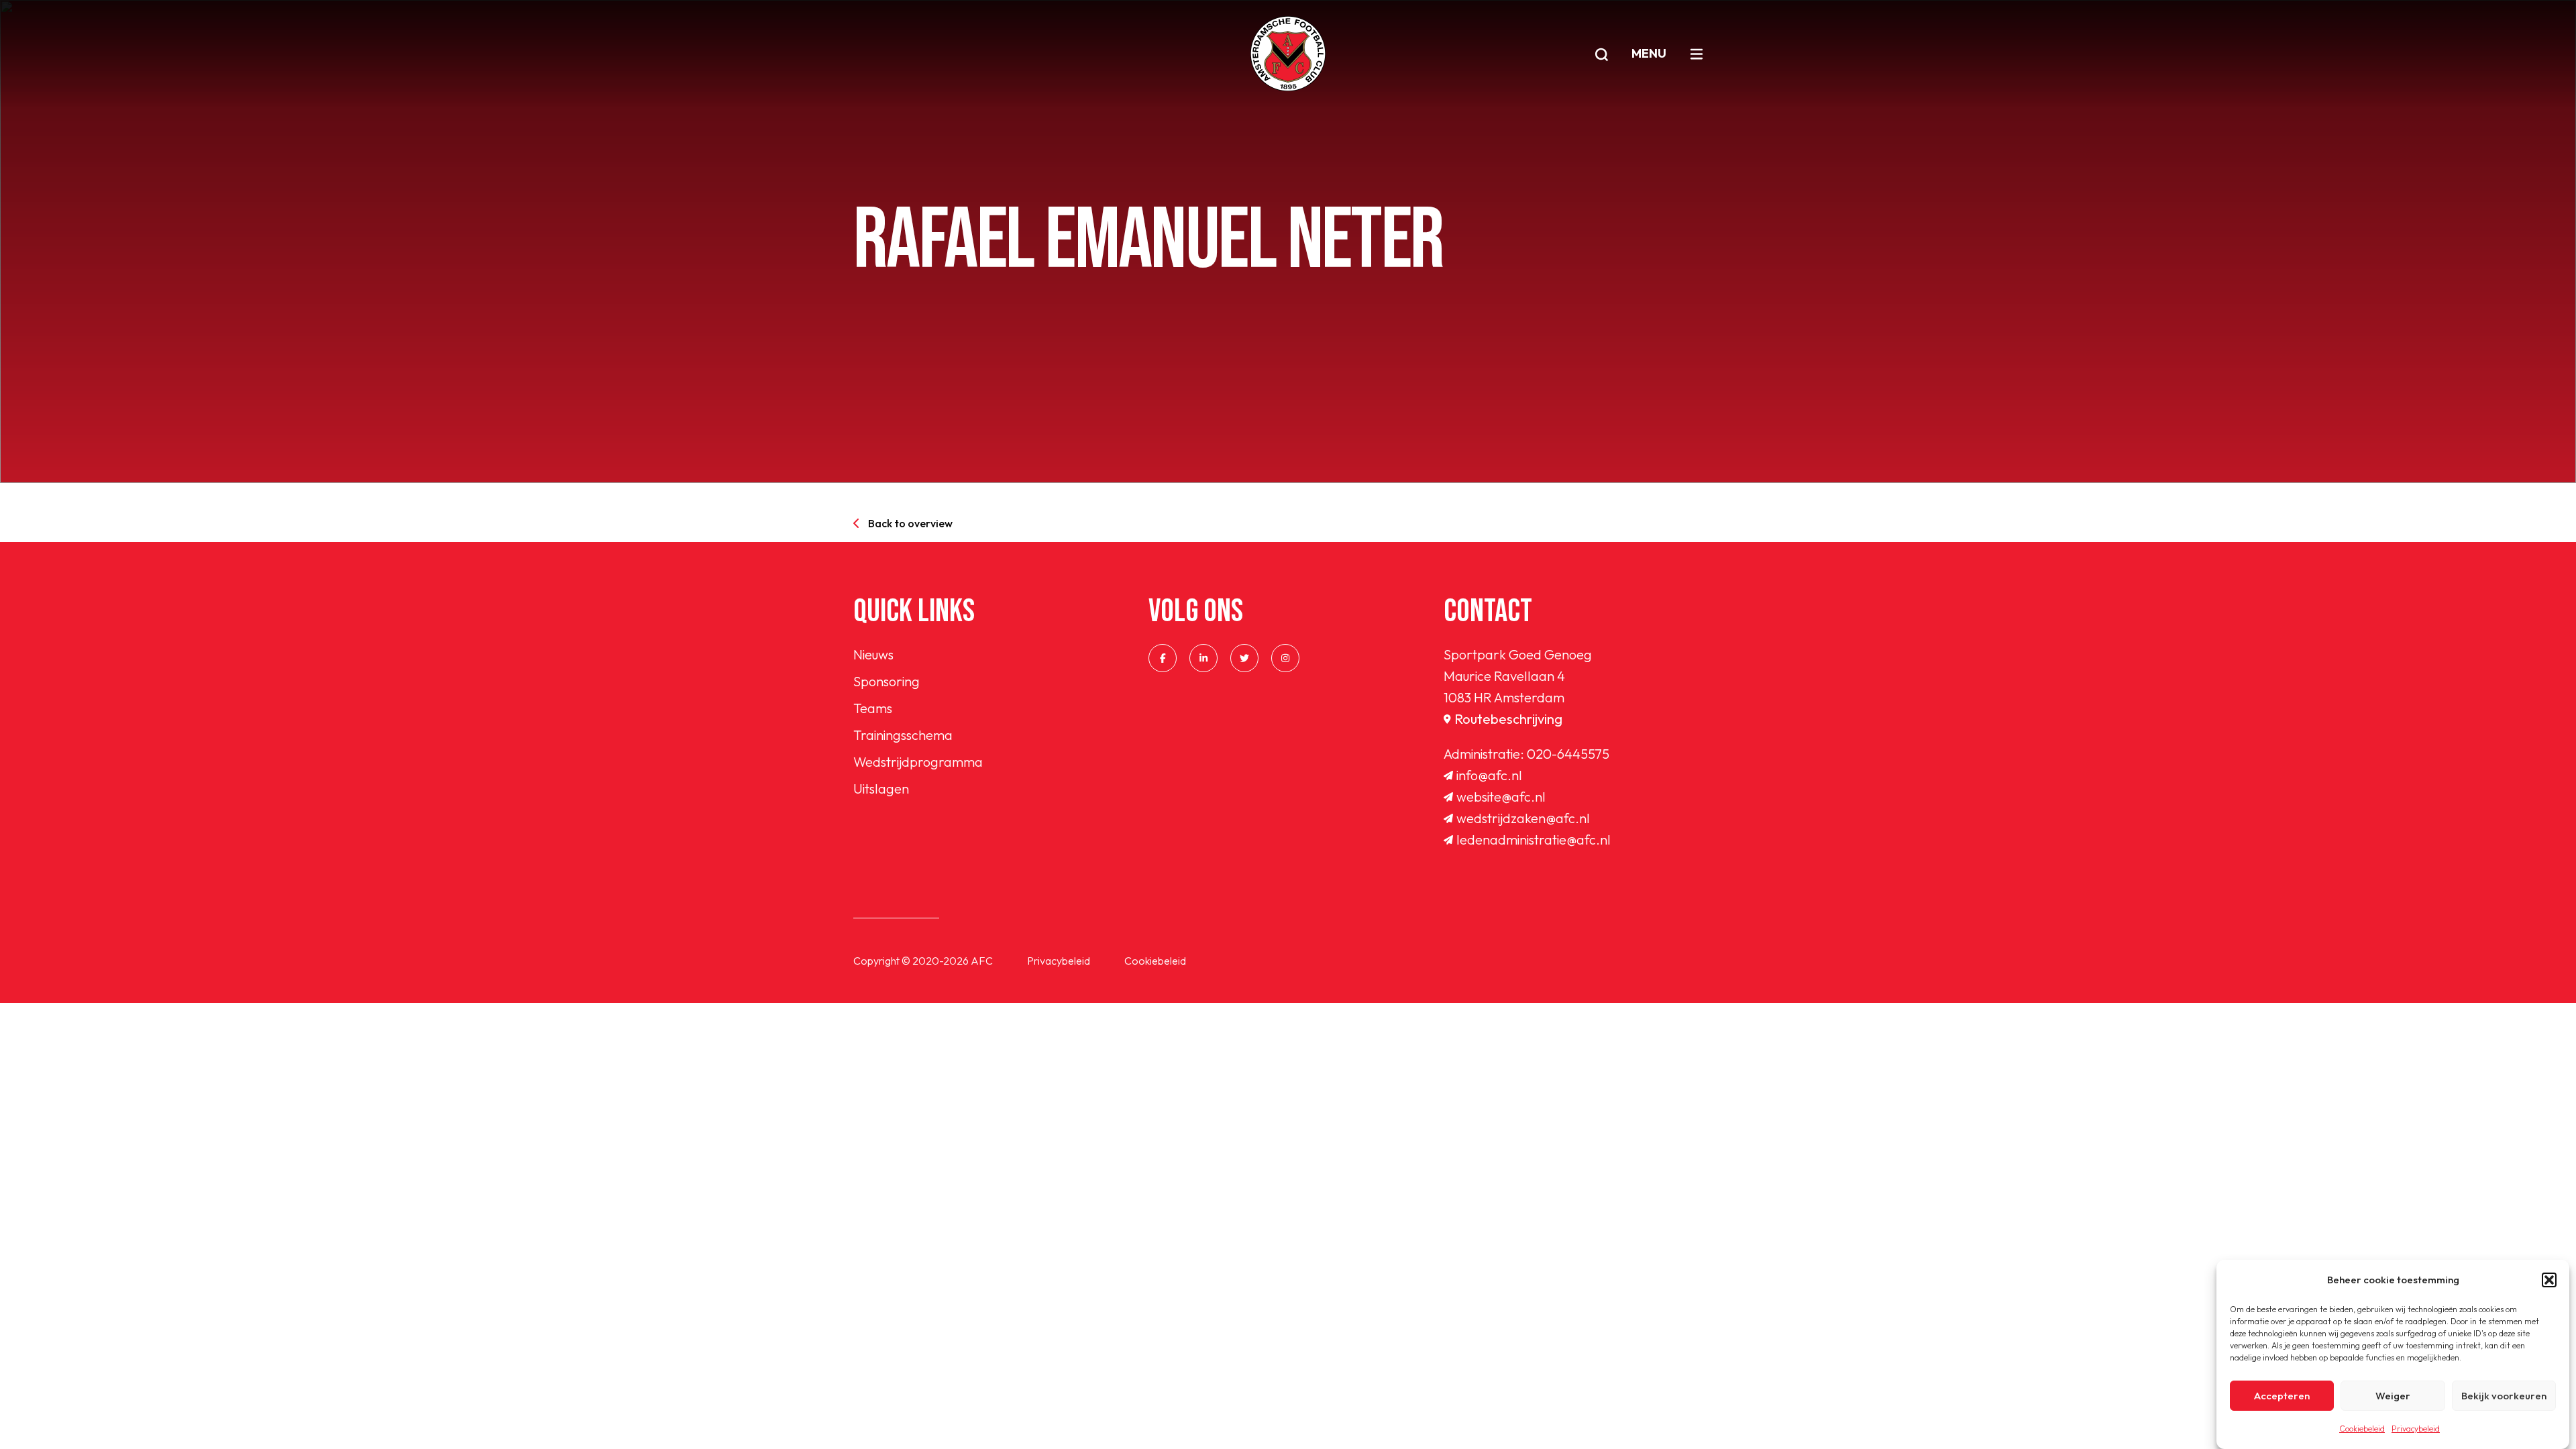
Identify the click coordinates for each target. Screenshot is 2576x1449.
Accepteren (2282, 1396)
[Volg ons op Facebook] (1163, 658)
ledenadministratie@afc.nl (1534, 840)
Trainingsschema (903, 735)
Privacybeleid (2416, 1429)
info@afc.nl (1489, 775)
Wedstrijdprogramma (918, 762)
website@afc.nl (1501, 797)
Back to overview (910, 523)
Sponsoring (887, 681)
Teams (873, 708)
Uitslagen (881, 789)
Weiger (2393, 1396)
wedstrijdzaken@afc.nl (1523, 818)
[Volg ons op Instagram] (1285, 658)
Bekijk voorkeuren (2504, 1396)
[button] (2549, 1280)
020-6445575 (1568, 754)
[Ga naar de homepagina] (1288, 54)
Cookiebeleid (2362, 1429)
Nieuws (873, 654)
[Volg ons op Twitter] (1244, 658)
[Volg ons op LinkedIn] (1203, 658)
